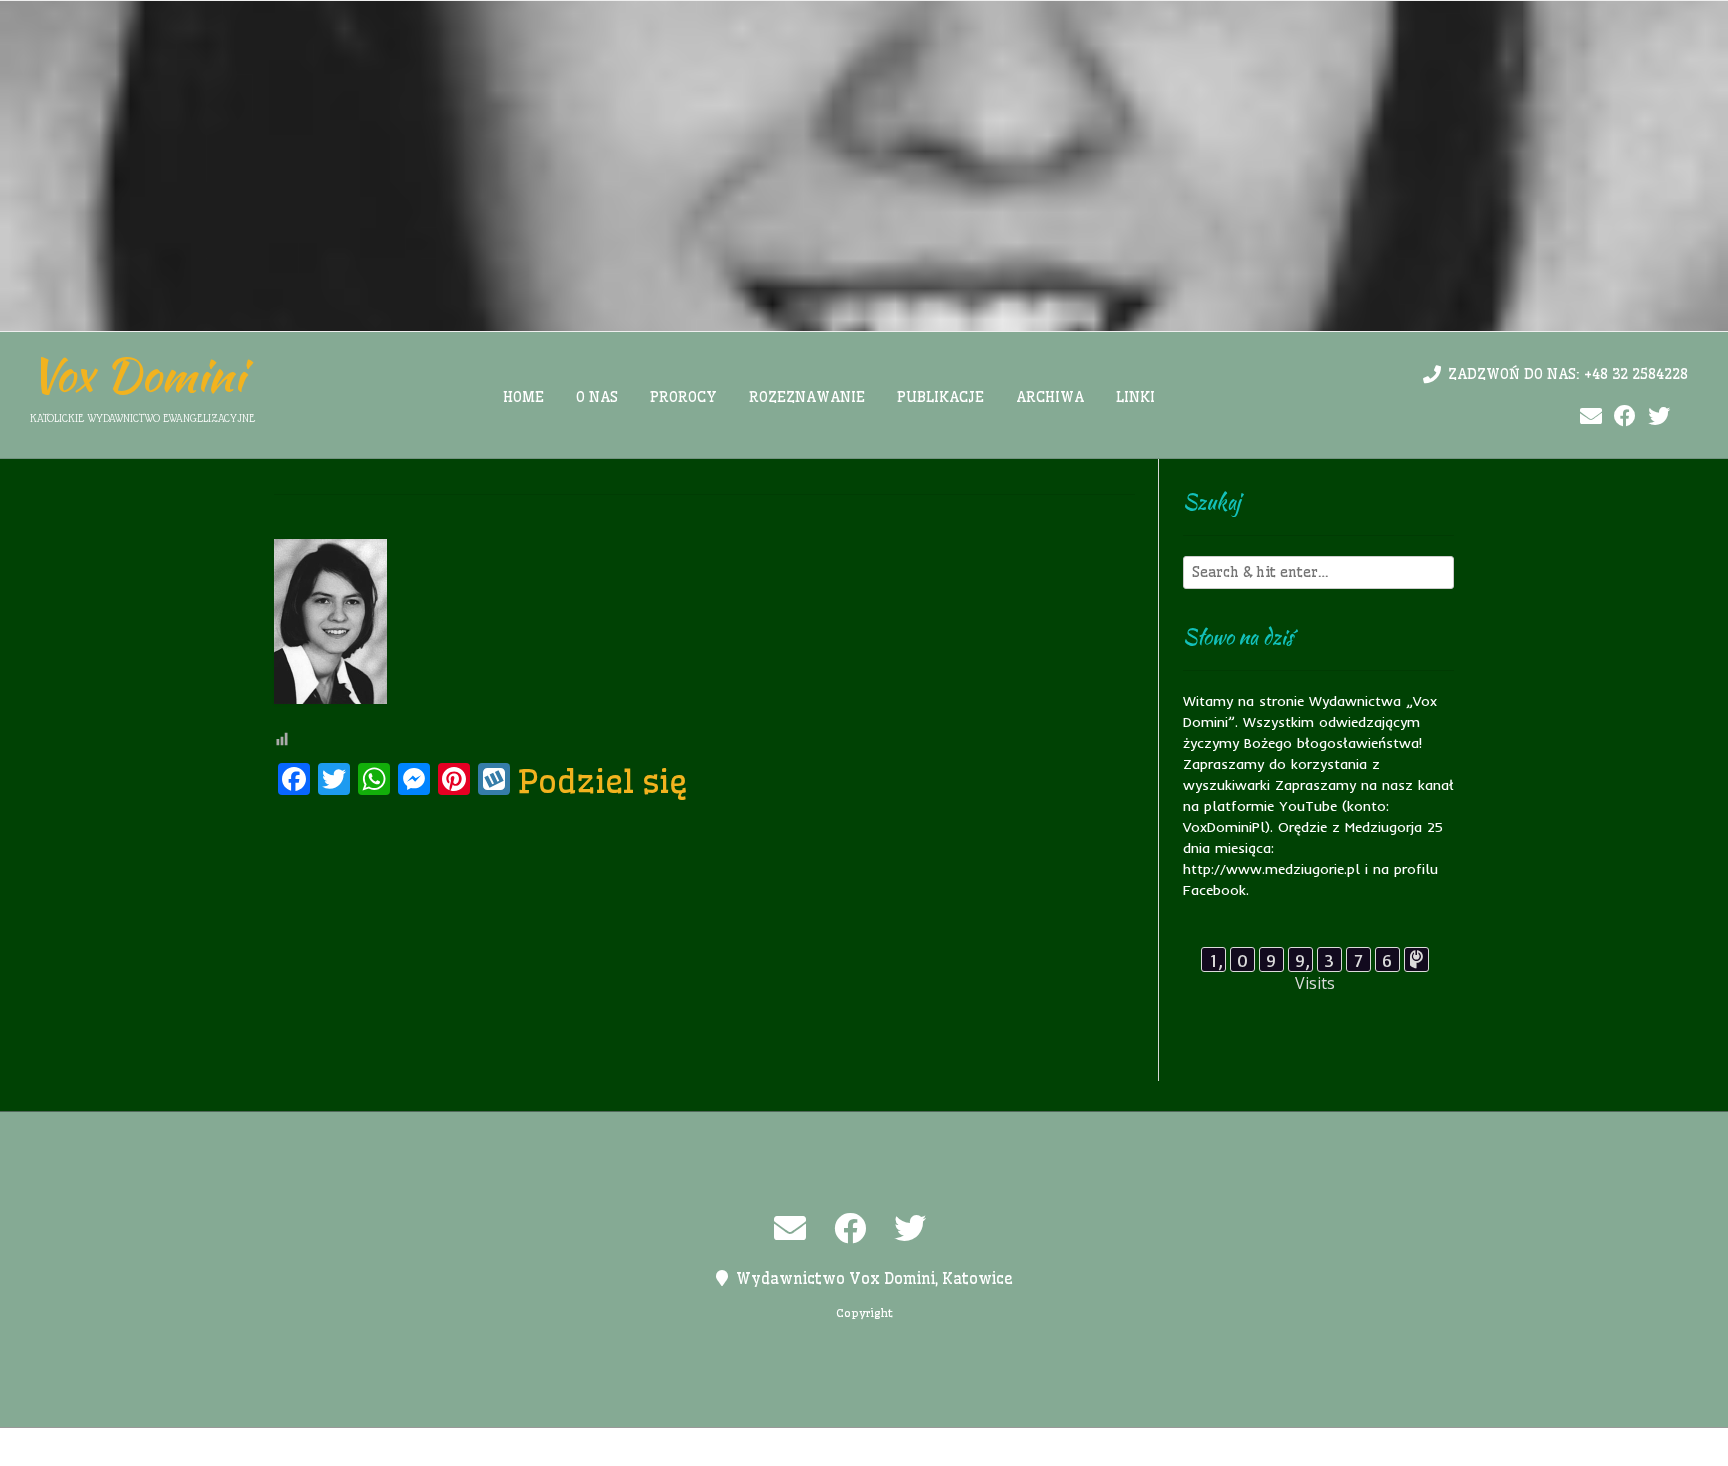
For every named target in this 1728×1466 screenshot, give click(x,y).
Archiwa (1050, 397)
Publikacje (940, 397)
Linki (1135, 397)
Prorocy (683, 397)
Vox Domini (137, 375)
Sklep (1111, 1447)
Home (523, 397)
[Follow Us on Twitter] (1659, 416)
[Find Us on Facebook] (1625, 416)
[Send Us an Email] (1591, 416)
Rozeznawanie (807, 397)
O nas (597, 397)
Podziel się (603, 781)
